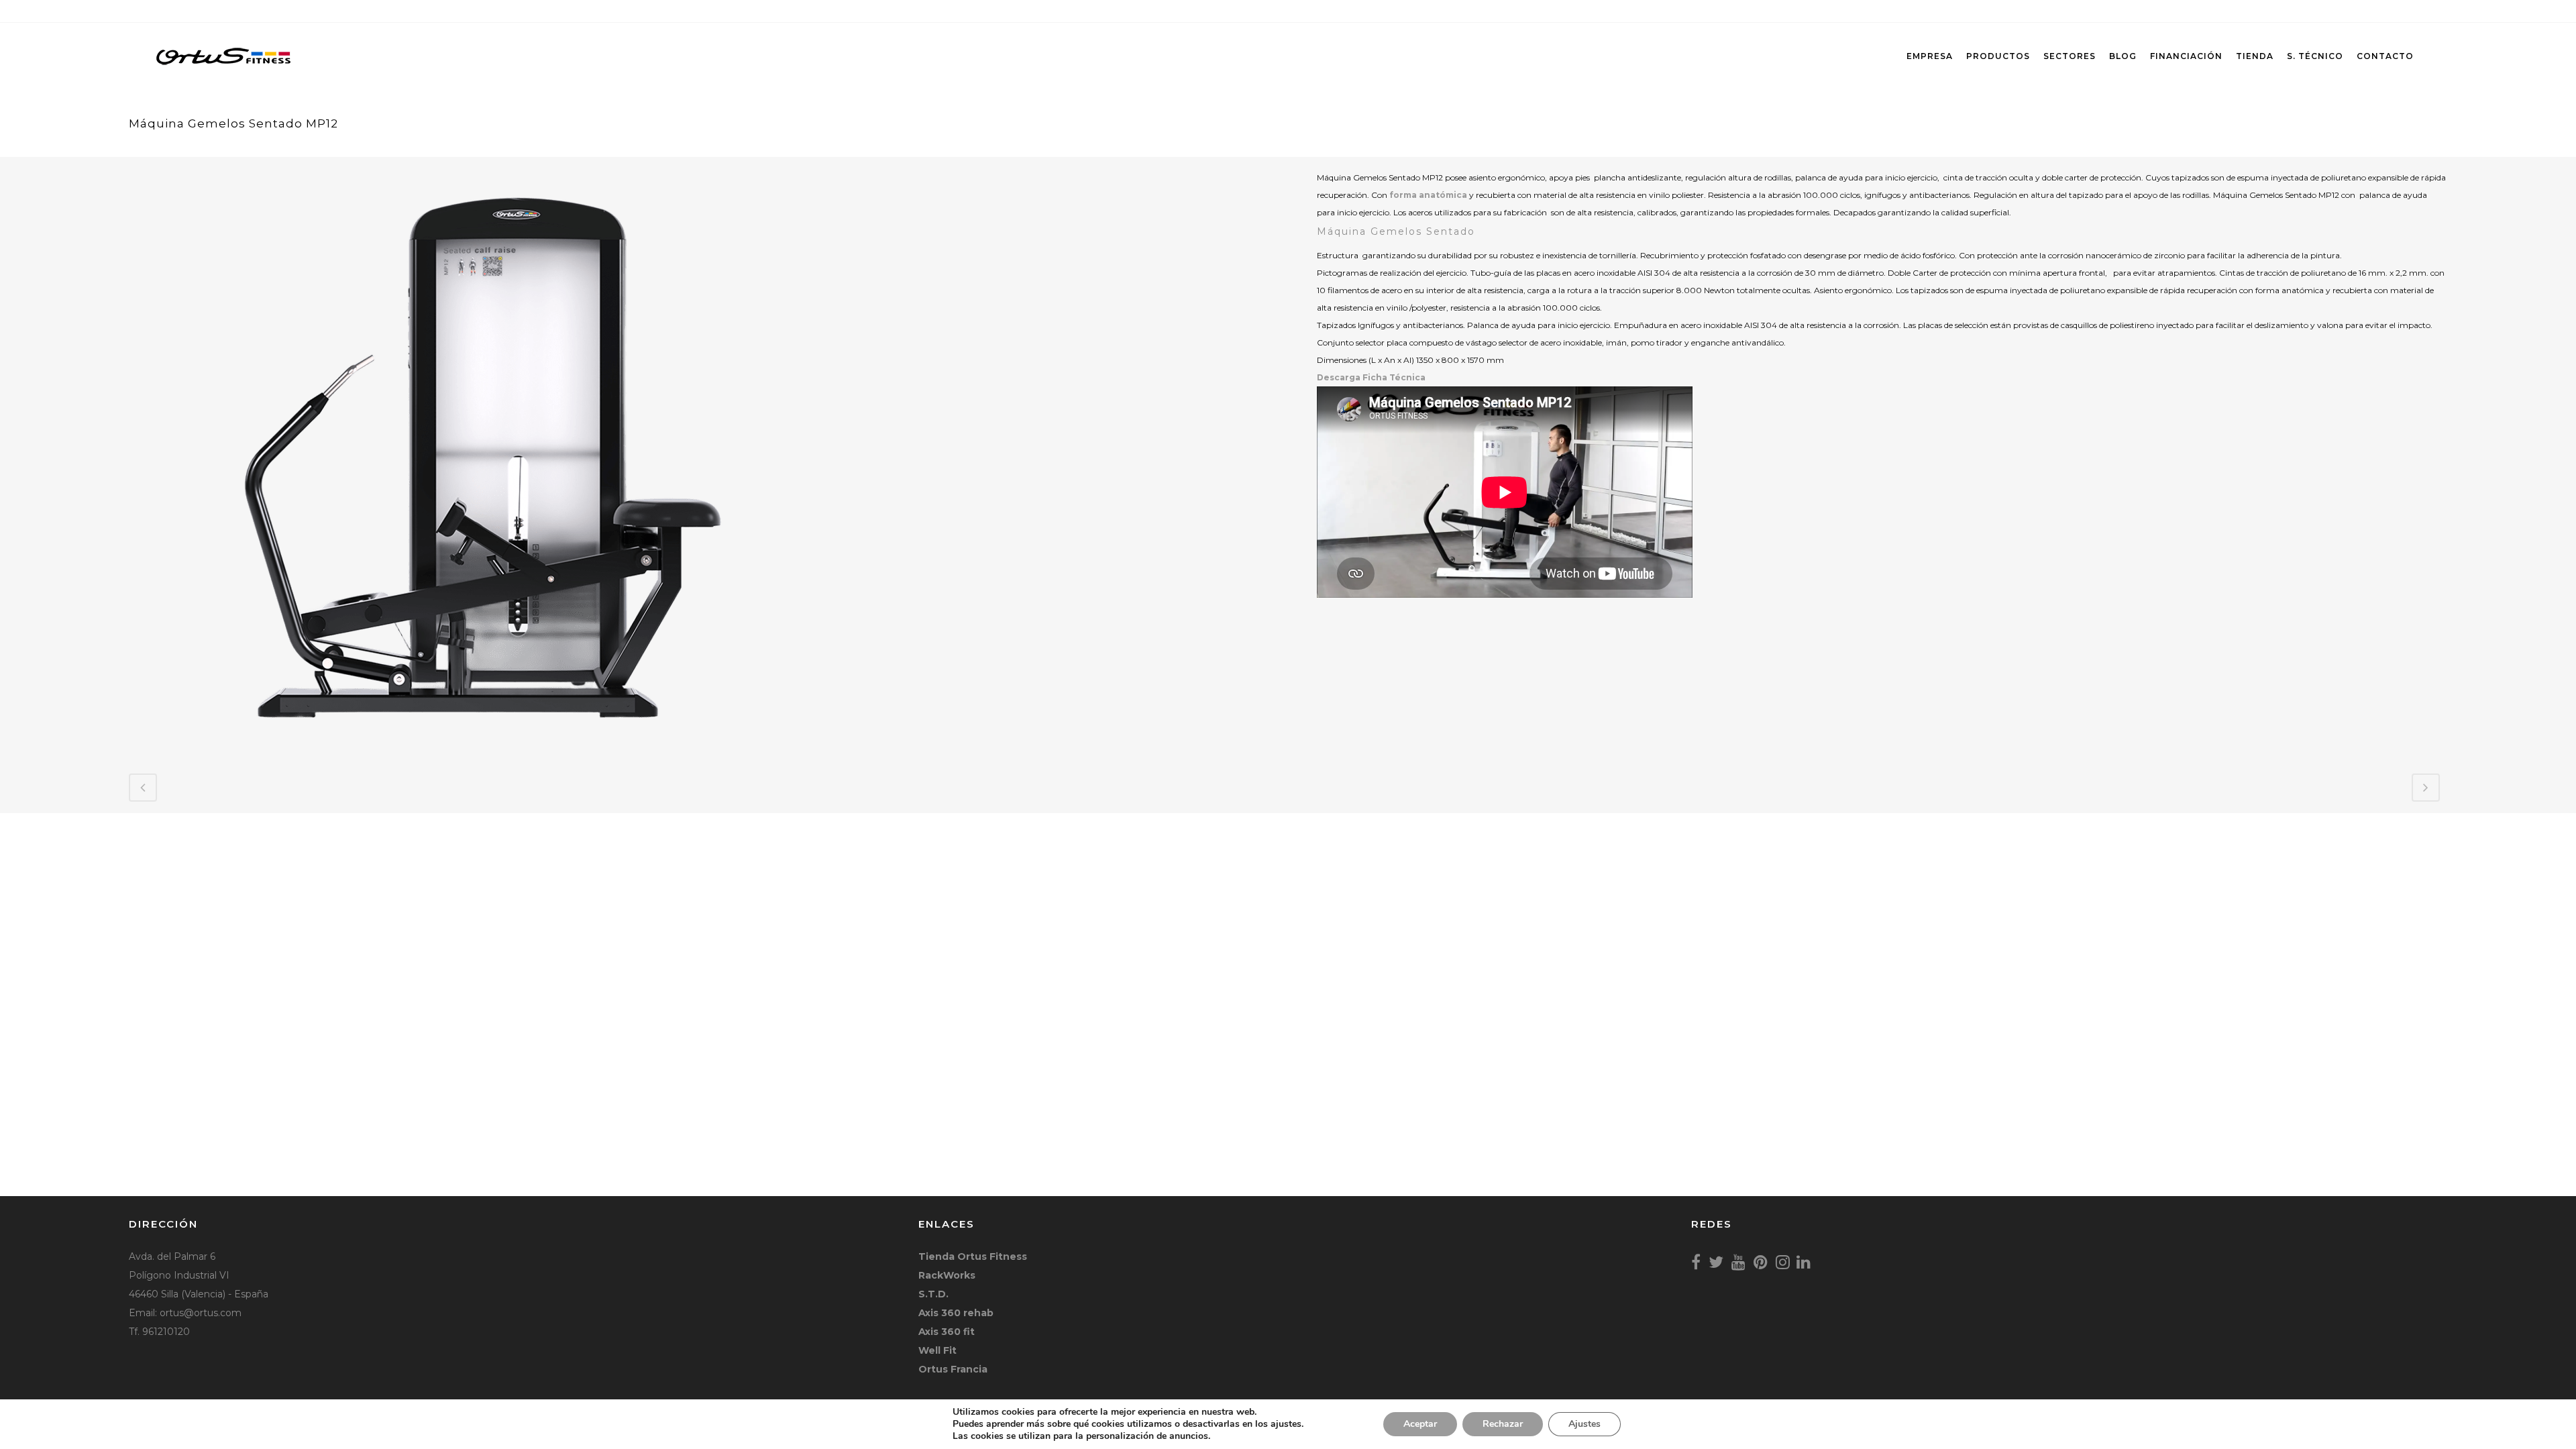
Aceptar (1420, 1424)
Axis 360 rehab (956, 1313)
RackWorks (947, 1275)
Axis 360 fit (947, 1332)
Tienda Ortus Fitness (973, 1256)
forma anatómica (1428, 195)
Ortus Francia (953, 1369)
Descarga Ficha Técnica (1371, 377)
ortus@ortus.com (201, 1313)
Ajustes (1585, 1424)
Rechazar (1503, 1424)
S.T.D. (933, 1294)
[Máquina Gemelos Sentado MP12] (491, 746)
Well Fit (937, 1350)
